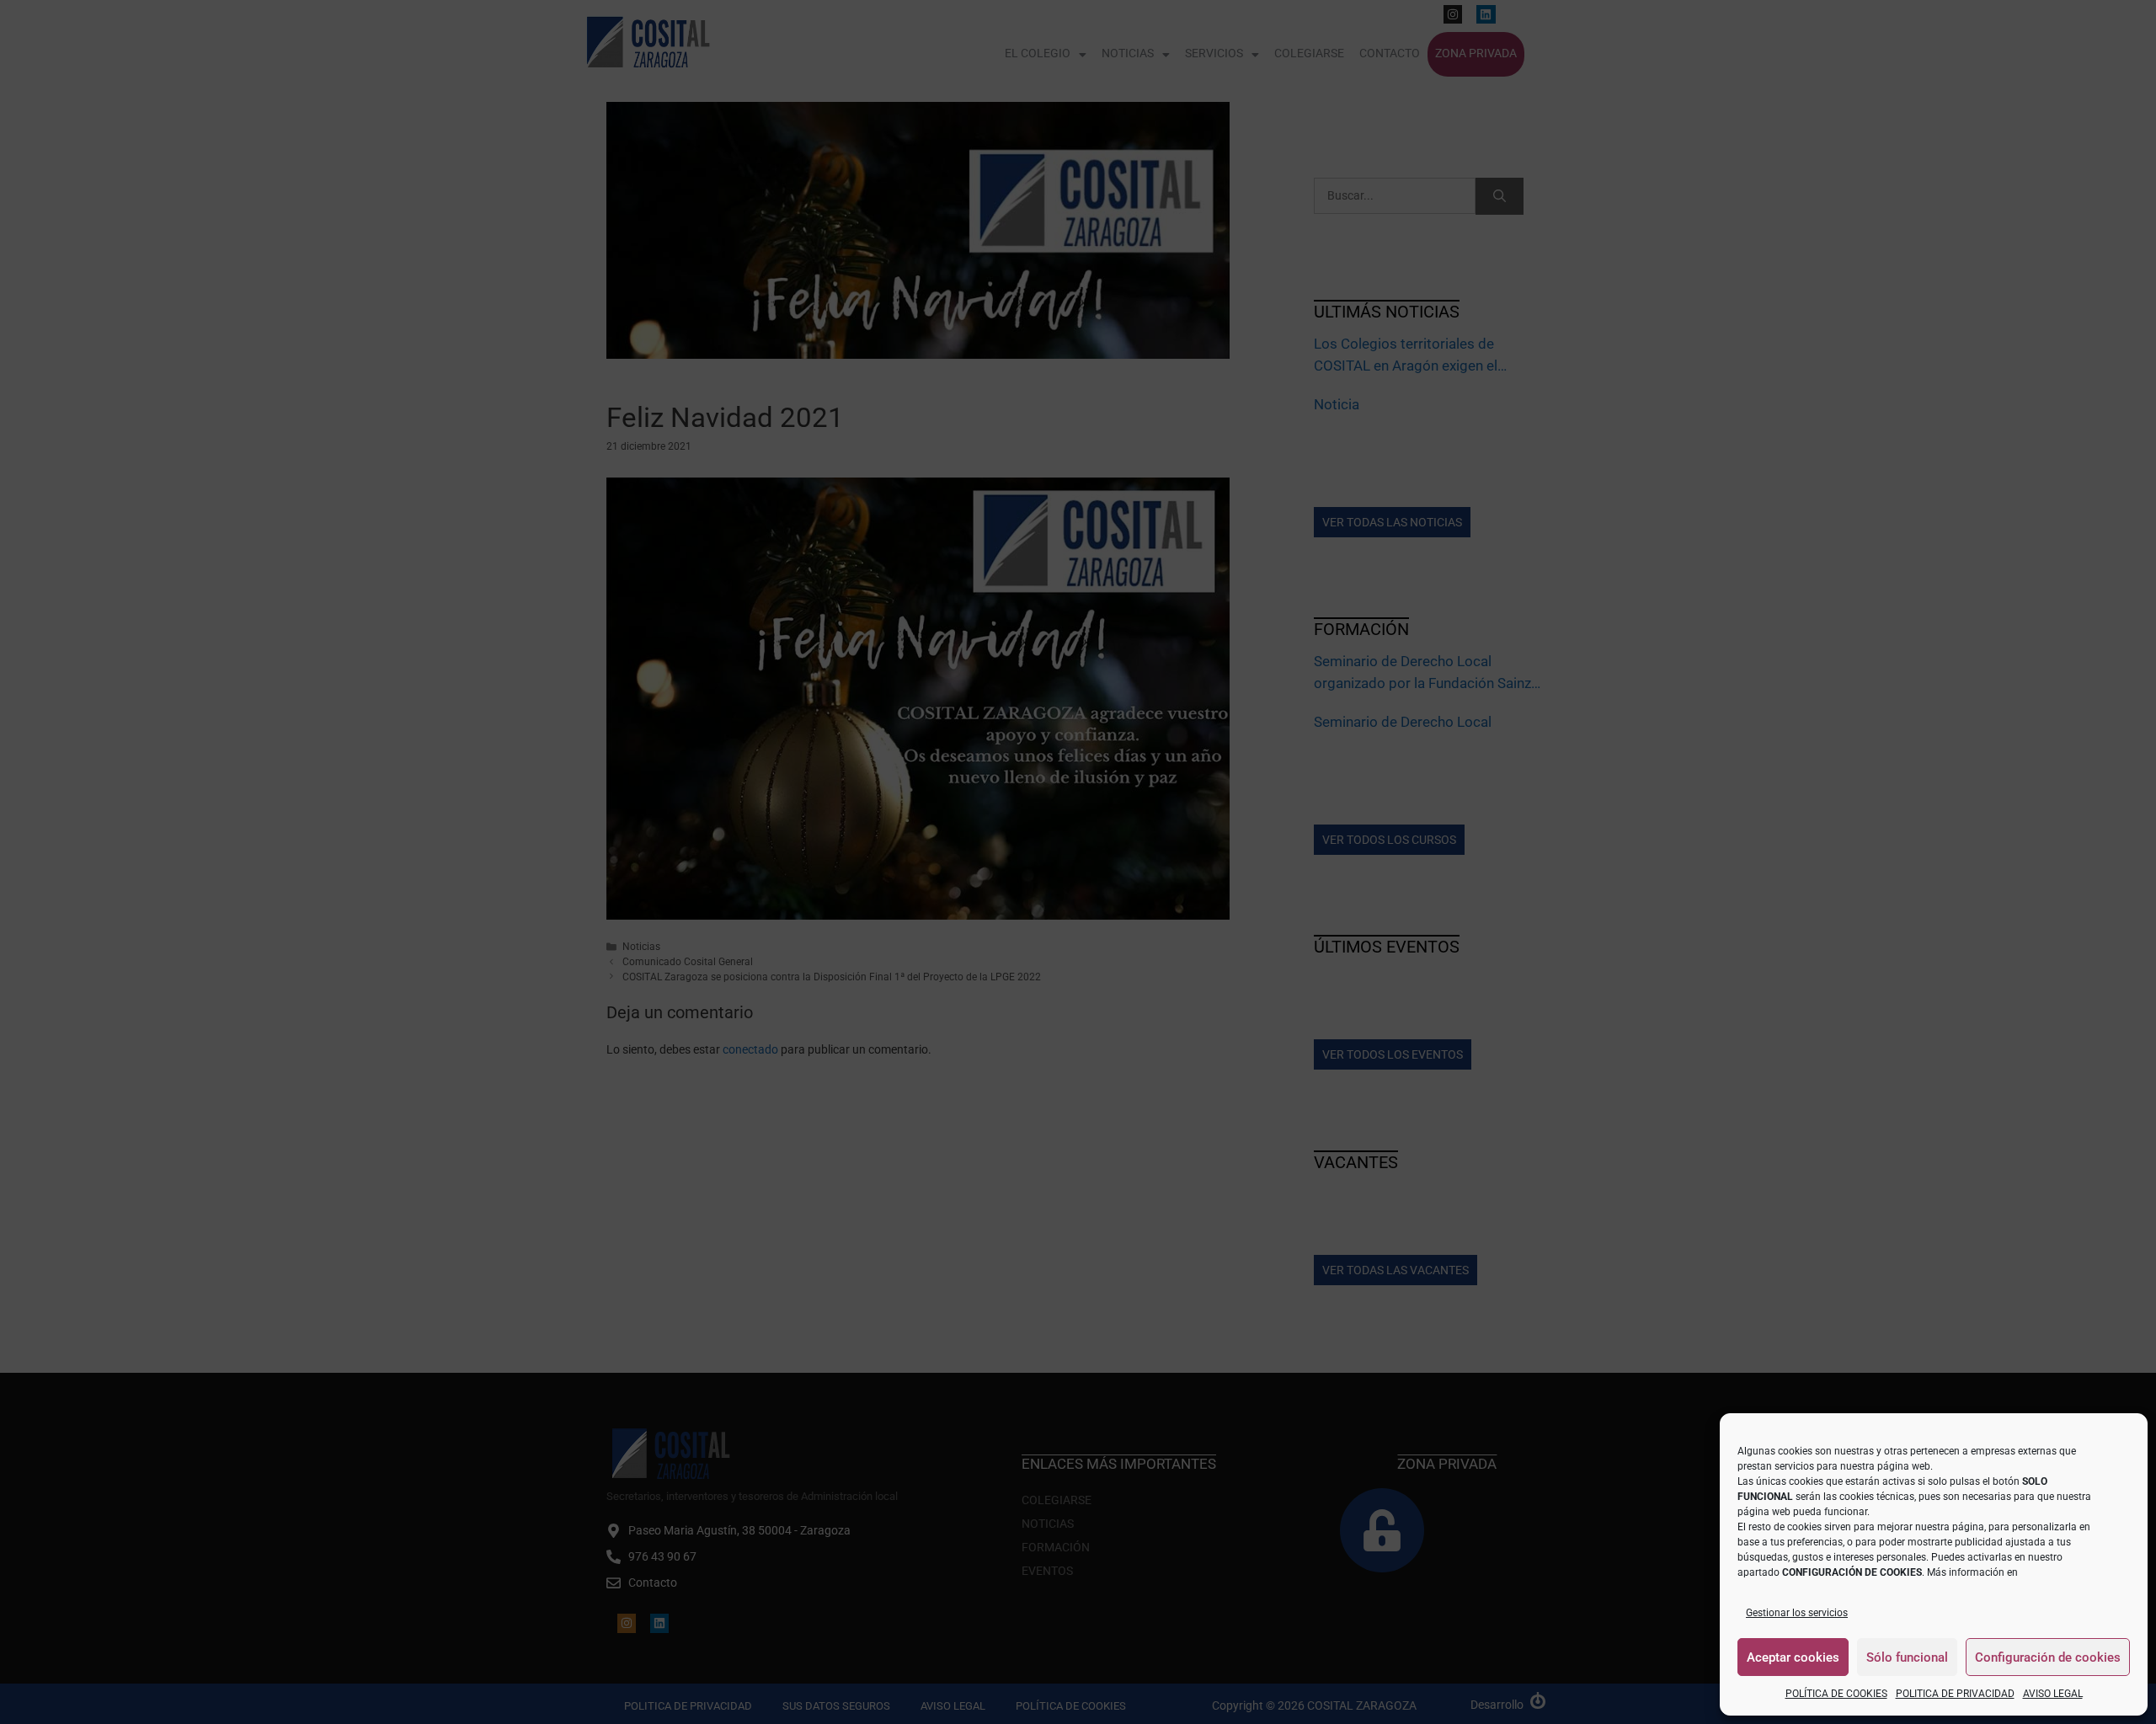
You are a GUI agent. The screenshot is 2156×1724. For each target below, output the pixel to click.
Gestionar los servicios (1797, 1613)
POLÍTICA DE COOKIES (1836, 1694)
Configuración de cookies (2048, 1657)
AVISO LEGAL (2053, 1694)
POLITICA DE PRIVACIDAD (1955, 1694)
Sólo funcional (1907, 1657)
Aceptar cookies (1793, 1657)
